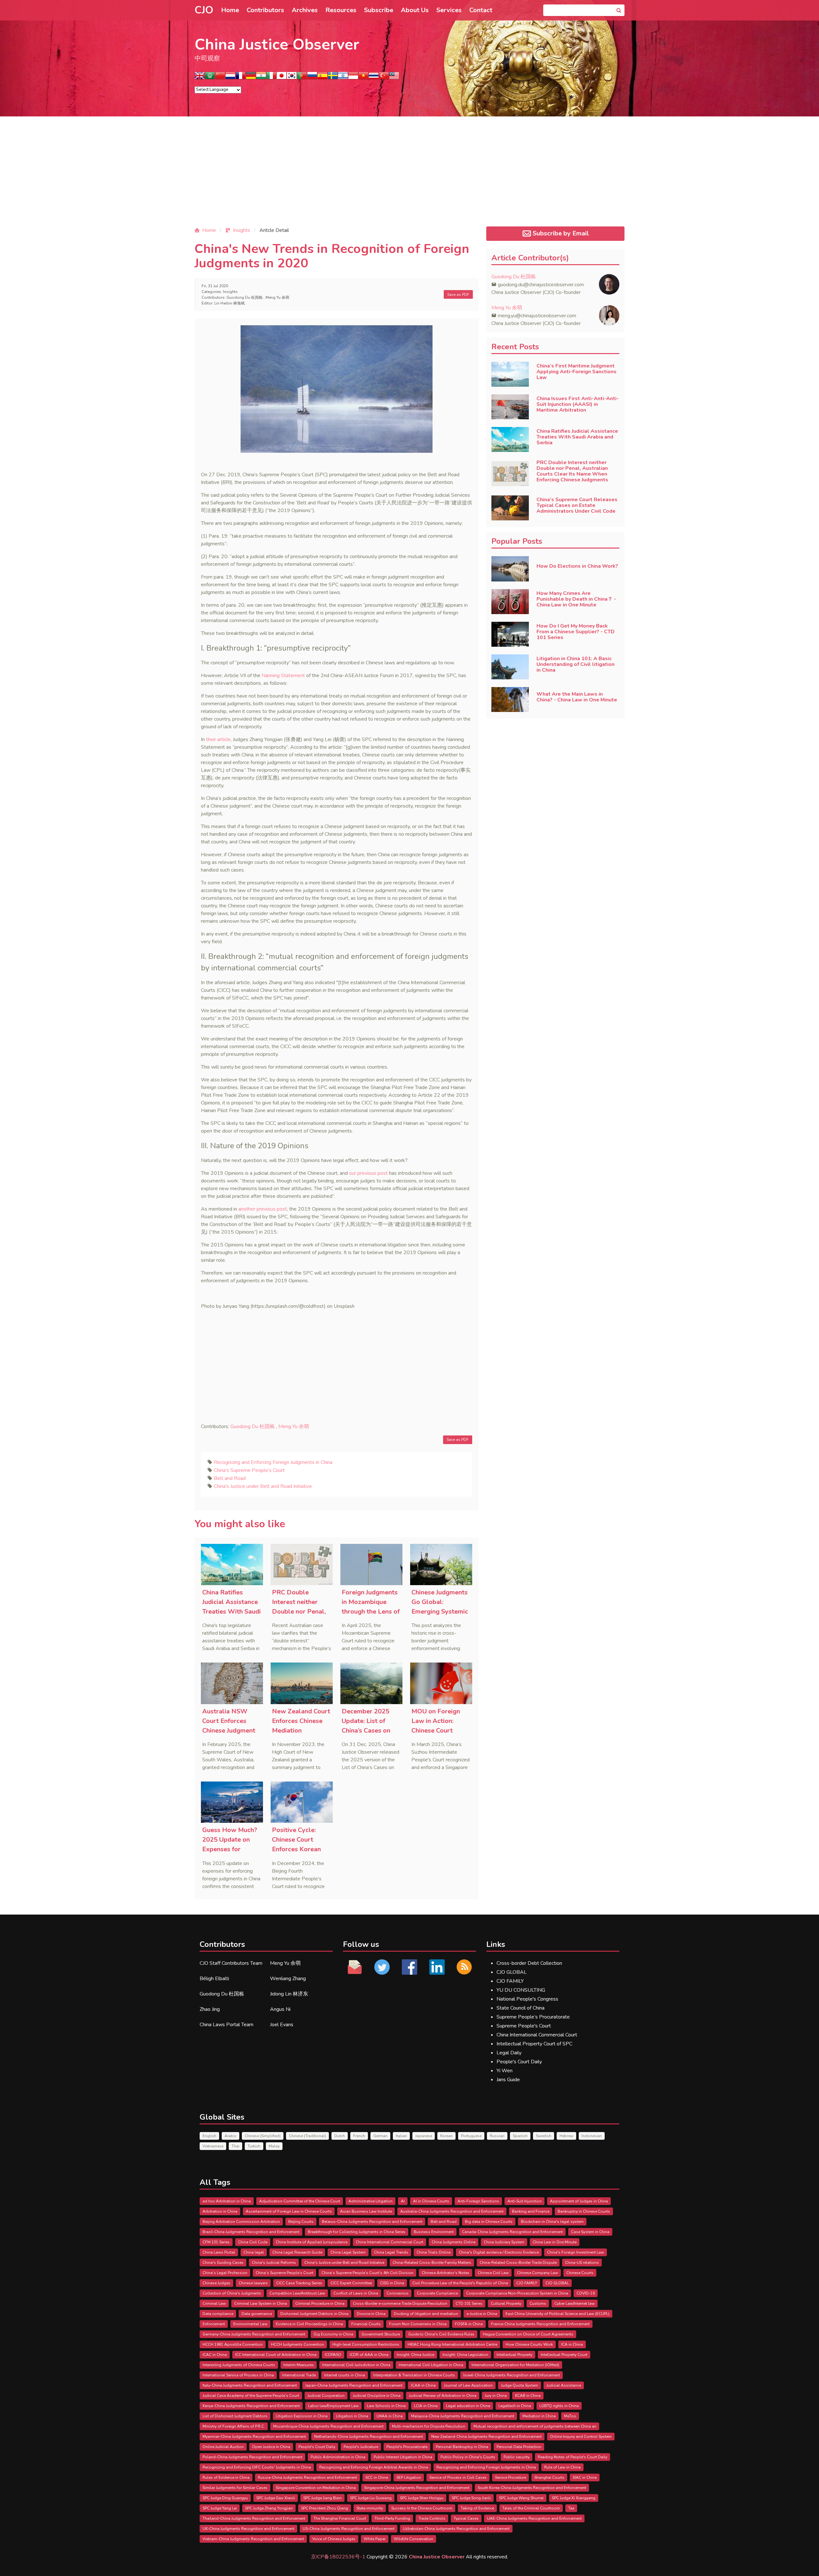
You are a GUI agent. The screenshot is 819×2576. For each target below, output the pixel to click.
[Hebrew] (343, 78)
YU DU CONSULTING (521, 1990)
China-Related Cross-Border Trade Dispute (518, 2263)
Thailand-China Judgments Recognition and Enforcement (254, 2518)
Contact (481, 10)
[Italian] (271, 78)
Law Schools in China (386, 2406)
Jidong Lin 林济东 (289, 1994)
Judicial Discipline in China (377, 2396)
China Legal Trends (391, 2252)
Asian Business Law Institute (366, 2211)
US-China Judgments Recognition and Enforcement (349, 2529)
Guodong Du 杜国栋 (245, 297)
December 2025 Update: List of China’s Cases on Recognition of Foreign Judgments (370, 1731)
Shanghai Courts (549, 2477)
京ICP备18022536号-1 (338, 2557)
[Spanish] (322, 78)
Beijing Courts (301, 2222)
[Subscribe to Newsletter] (464, 1967)
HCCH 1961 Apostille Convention (233, 2344)
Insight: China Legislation (465, 2355)
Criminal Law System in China (261, 2303)
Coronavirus (398, 2293)
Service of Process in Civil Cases (458, 2477)
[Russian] (312, 78)
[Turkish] (384, 78)
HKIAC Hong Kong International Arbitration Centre (452, 2344)
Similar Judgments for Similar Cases (235, 2488)
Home (230, 10)
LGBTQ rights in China (559, 2406)
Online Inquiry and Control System (581, 2437)
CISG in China (392, 2283)
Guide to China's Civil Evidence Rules (441, 2334)
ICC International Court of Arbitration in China (276, 2355)
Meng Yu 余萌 (277, 297)
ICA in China (572, 2344)
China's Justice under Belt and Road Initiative (263, 1486)
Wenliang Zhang (288, 1979)
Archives (305, 10)
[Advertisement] (409, 177)
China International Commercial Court (537, 2035)
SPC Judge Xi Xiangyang (574, 2498)
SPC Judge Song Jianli (471, 2498)
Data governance (257, 2314)
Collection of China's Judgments (232, 2293)
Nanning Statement (283, 676)
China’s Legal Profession (225, 2273)
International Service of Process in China (238, 2375)
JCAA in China (423, 2385)
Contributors (265, 10)
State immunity (370, 2508)
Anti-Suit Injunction (525, 2201)
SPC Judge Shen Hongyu (422, 2498)
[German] (251, 78)
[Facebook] (409, 1967)
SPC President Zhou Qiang (325, 2508)
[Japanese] (282, 78)
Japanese (424, 2136)
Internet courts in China (345, 2375)
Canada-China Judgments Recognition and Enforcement (512, 2232)
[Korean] (292, 78)
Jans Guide (508, 2080)
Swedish (544, 2136)
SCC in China (377, 2477)
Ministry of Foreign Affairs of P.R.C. (234, 2426)
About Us (415, 10)
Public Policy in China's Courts (468, 2457)
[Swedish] (333, 78)
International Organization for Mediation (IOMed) (515, 2365)
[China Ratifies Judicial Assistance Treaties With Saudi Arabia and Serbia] (232, 1565)
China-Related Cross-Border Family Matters (432, 2263)
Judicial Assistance (564, 2385)
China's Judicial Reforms (274, 2263)
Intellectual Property (514, 2355)
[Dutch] (230, 78)
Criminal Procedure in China (320, 2303)
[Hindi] (261, 78)
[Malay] (394, 78)
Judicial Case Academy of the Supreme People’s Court (251, 2396)
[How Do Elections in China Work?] (510, 569)
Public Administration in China (338, 2457)
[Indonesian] (353, 78)
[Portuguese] (302, 78)
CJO (204, 10)
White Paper (375, 2539)
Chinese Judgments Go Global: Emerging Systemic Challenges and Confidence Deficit (440, 1612)
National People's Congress (527, 1999)
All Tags (215, 2182)
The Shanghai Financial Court (340, 2518)
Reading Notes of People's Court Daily (573, 2457)
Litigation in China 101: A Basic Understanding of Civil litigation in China (576, 664)
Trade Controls (432, 2518)
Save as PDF (458, 295)
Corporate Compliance (437, 2293)
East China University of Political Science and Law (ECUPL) (557, 2314)
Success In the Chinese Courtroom (422, 2508)
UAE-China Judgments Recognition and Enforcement (534, 2518)
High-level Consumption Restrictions (366, 2344)
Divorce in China (371, 2314)
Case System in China (590, 2232)
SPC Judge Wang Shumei (521, 2498)
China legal (254, 2252)
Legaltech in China (515, 2406)
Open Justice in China (271, 2447)
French (359, 2136)
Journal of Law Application (468, 2385)
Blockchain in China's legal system (552, 2222)
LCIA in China (426, 2406)
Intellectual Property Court (564, 2355)
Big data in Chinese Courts (489, 2222)
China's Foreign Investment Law (576, 2252)
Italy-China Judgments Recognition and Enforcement (250, 2385)
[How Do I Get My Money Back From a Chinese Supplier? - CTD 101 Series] (510, 634)
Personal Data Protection (519, 2447)
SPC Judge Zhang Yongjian (269, 2508)
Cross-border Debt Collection (529, 1963)
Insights (230, 292)
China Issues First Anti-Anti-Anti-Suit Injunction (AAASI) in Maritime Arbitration (578, 404)
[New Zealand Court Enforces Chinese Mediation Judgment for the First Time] (302, 1683)
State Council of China (521, 2008)
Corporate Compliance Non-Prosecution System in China (517, 2293)
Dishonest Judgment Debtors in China (314, 2314)
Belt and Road (230, 1478)
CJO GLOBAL (512, 1972)
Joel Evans (282, 2025)
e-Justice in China (482, 2314)
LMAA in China (390, 2416)
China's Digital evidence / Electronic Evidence (499, 2252)
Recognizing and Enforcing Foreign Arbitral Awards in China (374, 2467)
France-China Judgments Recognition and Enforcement (540, 2324)
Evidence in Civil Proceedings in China (309, 2324)
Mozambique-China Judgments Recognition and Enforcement (328, 2426)
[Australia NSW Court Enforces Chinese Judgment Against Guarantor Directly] (232, 1683)
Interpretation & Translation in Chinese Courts (414, 2375)
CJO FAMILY (510, 1981)
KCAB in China (528, 2396)
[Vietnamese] (363, 78)
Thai (235, 2146)
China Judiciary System (504, 2242)
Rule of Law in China (562, 2467)
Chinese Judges (216, 2283)
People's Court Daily (519, 2062)
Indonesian (592, 2136)
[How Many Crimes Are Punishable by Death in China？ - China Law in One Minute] (510, 602)
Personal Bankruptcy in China (462, 2447)
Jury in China (496, 2396)
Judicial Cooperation (326, 2396)
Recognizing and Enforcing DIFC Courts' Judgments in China (257, 2467)
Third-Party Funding (392, 2518)
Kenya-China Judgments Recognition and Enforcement (251, 2406)
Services (449, 10)
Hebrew (566, 2136)
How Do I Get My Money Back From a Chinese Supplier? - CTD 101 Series (576, 632)
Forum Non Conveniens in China (418, 2324)
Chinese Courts (580, 2273)
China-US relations (582, 2263)
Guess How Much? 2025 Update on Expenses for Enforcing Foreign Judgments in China (230, 1849)
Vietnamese (213, 2146)
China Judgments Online (453, 2242)
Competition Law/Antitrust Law (297, 2293)
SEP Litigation (409, 2477)
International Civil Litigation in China (431, 2365)
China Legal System (348, 2252)
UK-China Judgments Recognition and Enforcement (248, 2529)
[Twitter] (382, 1967)
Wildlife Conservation (413, 2539)
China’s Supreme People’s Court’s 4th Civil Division (367, 2273)
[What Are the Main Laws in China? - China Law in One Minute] (510, 699)
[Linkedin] (437, 1967)
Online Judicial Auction (223, 2447)
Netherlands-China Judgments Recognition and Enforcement (369, 2437)
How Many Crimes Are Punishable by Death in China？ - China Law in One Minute (576, 599)
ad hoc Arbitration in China (227, 2201)
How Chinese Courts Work (529, 2344)
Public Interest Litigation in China (403, 2457)
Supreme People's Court (524, 2026)
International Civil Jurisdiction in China (356, 2365)
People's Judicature (361, 2447)
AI (403, 2201)
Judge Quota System (520, 2385)
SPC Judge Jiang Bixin (322, 2498)
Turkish (254, 2146)
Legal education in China (468, 2406)
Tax (571, 2508)
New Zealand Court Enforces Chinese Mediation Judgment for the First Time (301, 1731)
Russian (497, 2136)
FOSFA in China (469, 2324)
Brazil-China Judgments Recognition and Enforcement (251, 2232)
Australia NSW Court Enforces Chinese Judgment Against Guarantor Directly (230, 1731)
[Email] (355, 1967)
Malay (274, 2146)
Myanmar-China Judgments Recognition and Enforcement (254, 2437)
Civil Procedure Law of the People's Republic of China (460, 2283)
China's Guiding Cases (223, 2263)
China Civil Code (253, 2242)
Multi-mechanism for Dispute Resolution (429, 2426)
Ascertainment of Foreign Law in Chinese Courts (289, 2211)
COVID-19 (586, 2293)
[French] (241, 78)
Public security (517, 2457)
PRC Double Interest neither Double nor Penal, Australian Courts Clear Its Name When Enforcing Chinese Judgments (572, 471)
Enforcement (214, 2324)
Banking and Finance (531, 2211)
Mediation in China (539, 2416)
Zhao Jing (210, 2009)
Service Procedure (510, 2477)
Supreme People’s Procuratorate (533, 2017)
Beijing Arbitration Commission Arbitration (241, 2222)
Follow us (361, 1944)
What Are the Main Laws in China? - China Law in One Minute (577, 697)
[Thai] (374, 78)
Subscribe (379, 10)
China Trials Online (433, 2252)
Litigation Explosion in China (302, 2416)
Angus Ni (280, 2009)
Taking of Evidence (477, 2508)
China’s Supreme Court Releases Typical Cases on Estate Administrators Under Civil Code (577, 505)
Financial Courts (366, 2324)
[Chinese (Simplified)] (220, 78)
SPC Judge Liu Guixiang (371, 2498)
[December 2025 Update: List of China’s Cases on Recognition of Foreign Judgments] (371, 1683)
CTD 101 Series (469, 2303)
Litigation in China (352, 2416)
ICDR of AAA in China (369, 2355)
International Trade (299, 2375)
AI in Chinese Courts (431, 2201)
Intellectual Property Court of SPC (534, 2044)
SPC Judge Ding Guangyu (225, 2498)
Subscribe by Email (561, 233)
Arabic (231, 2136)
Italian (401, 2136)
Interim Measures (299, 2365)
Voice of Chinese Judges (334, 2539)
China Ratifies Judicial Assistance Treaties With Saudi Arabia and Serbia (577, 437)
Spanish (520, 2136)
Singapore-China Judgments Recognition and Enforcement (417, 2488)
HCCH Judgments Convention (298, 2344)
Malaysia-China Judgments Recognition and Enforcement (463, 2416)
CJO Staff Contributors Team (231, 1963)
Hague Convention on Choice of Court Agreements (528, 2334)
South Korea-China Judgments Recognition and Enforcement (532, 2488)
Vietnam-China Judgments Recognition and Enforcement (253, 2539)
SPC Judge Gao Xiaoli (276, 2498)
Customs (538, 2303)
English (209, 2136)
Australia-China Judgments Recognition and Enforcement (452, 2211)
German (380, 2136)
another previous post (263, 1209)
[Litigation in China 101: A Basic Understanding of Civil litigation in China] (510, 667)
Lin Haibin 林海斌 (230, 303)
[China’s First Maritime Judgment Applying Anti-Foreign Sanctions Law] (510, 374)
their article (218, 739)
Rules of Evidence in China (226, 2477)
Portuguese (471, 2136)
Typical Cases (466, 2518)
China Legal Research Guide (297, 2252)
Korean (446, 2136)
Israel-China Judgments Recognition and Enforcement (512, 2375)
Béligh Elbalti (214, 1979)
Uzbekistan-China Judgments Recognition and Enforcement (456, 2529)
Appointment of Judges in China (579, 2201)
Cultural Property (506, 2303)
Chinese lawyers (253, 2283)
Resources (341, 10)
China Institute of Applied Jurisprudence (312, 2242)
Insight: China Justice (415, 2355)
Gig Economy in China (333, 2334)
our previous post (368, 1173)
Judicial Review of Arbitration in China (443, 2396)
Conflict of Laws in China (356, 2293)
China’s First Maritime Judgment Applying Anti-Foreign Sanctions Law (576, 372)
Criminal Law (214, 2303)
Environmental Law (250, 2324)
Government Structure (381, 2334)
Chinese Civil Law (493, 2273)
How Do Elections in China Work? (577, 566)
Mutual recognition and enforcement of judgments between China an (535, 2426)
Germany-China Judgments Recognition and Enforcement (254, 2334)
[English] (200, 78)
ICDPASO (333, 2355)
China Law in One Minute (555, 2242)
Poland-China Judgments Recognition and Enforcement (252, 2457)
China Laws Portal (219, 2252)
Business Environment (434, 2232)
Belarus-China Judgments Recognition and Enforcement (372, 2222)
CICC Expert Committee (351, 2283)
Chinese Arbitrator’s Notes (445, 2273)
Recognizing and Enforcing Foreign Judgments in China (273, 1462)
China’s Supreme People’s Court (249, 1470)
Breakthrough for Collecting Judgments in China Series (357, 2232)
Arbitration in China (220, 2211)
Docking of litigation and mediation (426, 2314)
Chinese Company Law (537, 2273)
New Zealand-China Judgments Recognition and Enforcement (486, 2437)
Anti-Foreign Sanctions (478, 2201)
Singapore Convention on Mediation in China (316, 2488)
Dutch (340, 2136)
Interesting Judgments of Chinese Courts (239, 2365)
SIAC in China (585, 2477)
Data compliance (218, 2314)
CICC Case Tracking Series (299, 2283)
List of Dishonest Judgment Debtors (235, 2416)
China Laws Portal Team (227, 2025)
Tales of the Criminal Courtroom (531, 2508)
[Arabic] (210, 78)
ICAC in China (215, 2355)
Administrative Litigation (370, 2201)
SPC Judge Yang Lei (220, 2508)
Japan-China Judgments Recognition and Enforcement (354, 2385)
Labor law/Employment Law (333, 2406)
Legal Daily (509, 2053)
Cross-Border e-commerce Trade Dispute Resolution (400, 2303)
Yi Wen (505, 2071)
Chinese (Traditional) (307, 2136)
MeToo (570, 2416)
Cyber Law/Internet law (575, 2303)
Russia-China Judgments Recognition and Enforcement (307, 2477)
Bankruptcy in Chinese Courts (584, 2211)
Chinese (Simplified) (263, 2136)
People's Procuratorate (407, 2447)
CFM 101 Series (216, 2242)
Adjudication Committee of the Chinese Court (300, 2201)
